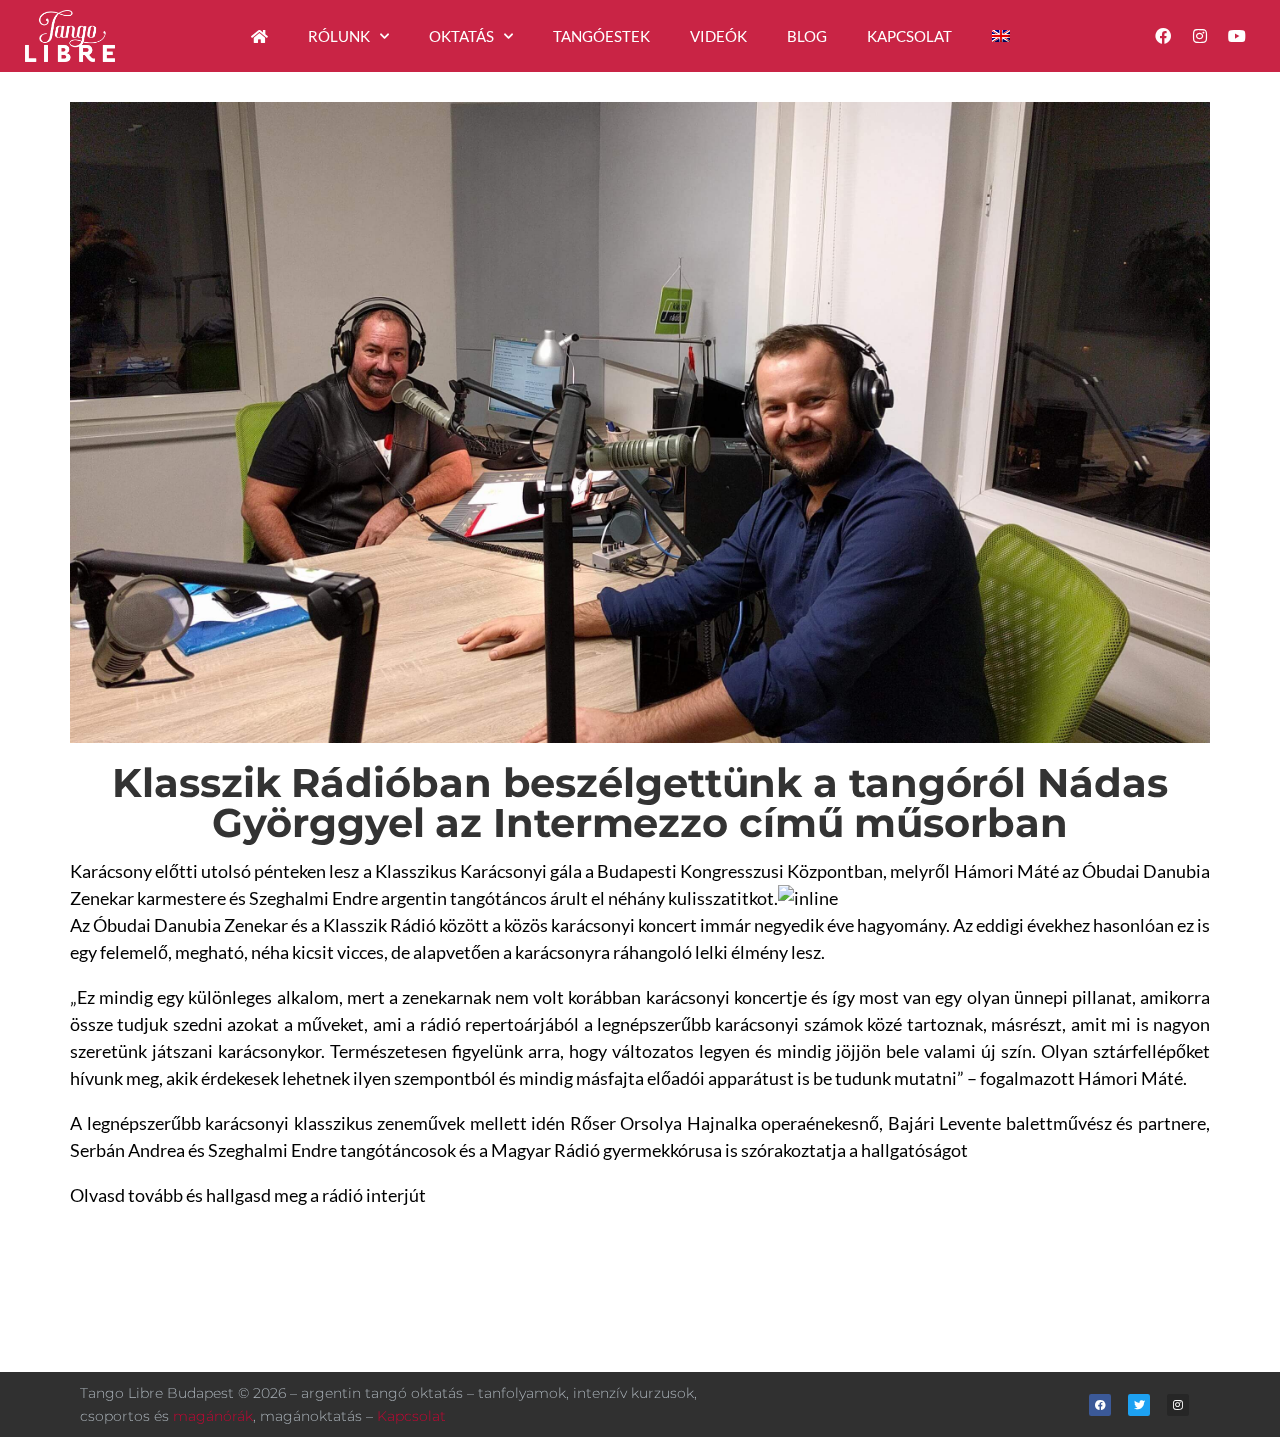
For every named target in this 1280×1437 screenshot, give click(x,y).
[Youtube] (1237, 36)
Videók (718, 36)
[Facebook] (1162, 36)
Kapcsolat (909, 36)
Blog (807, 36)
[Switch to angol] (1001, 36)
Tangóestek (601, 36)
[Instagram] (1200, 36)
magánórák (213, 1416)
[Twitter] (1139, 1405)
